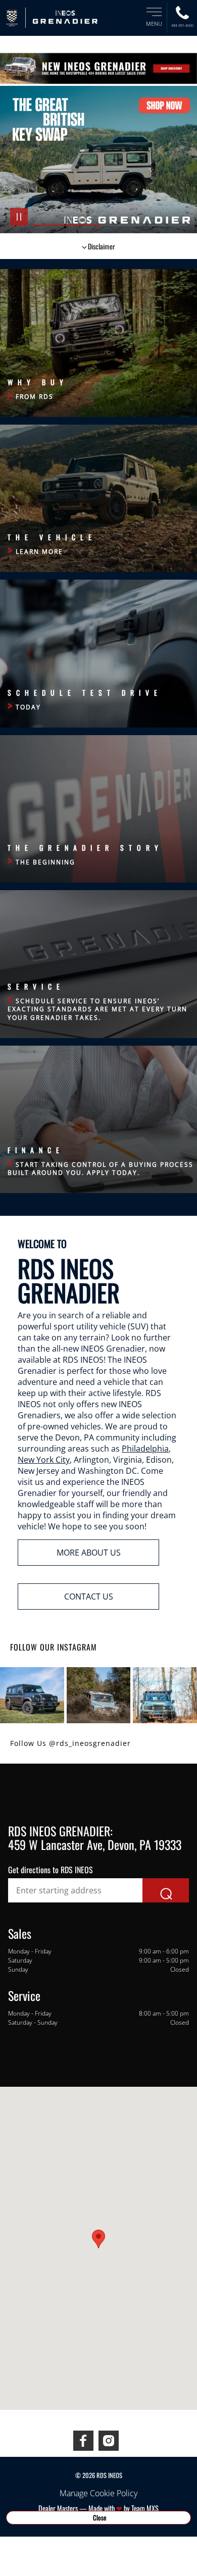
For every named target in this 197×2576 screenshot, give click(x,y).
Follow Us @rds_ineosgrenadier (70, 1743)
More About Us (89, 1553)
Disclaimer (102, 246)
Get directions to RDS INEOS (51, 1870)
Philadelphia (145, 1449)
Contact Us (89, 1596)
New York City (44, 1460)
